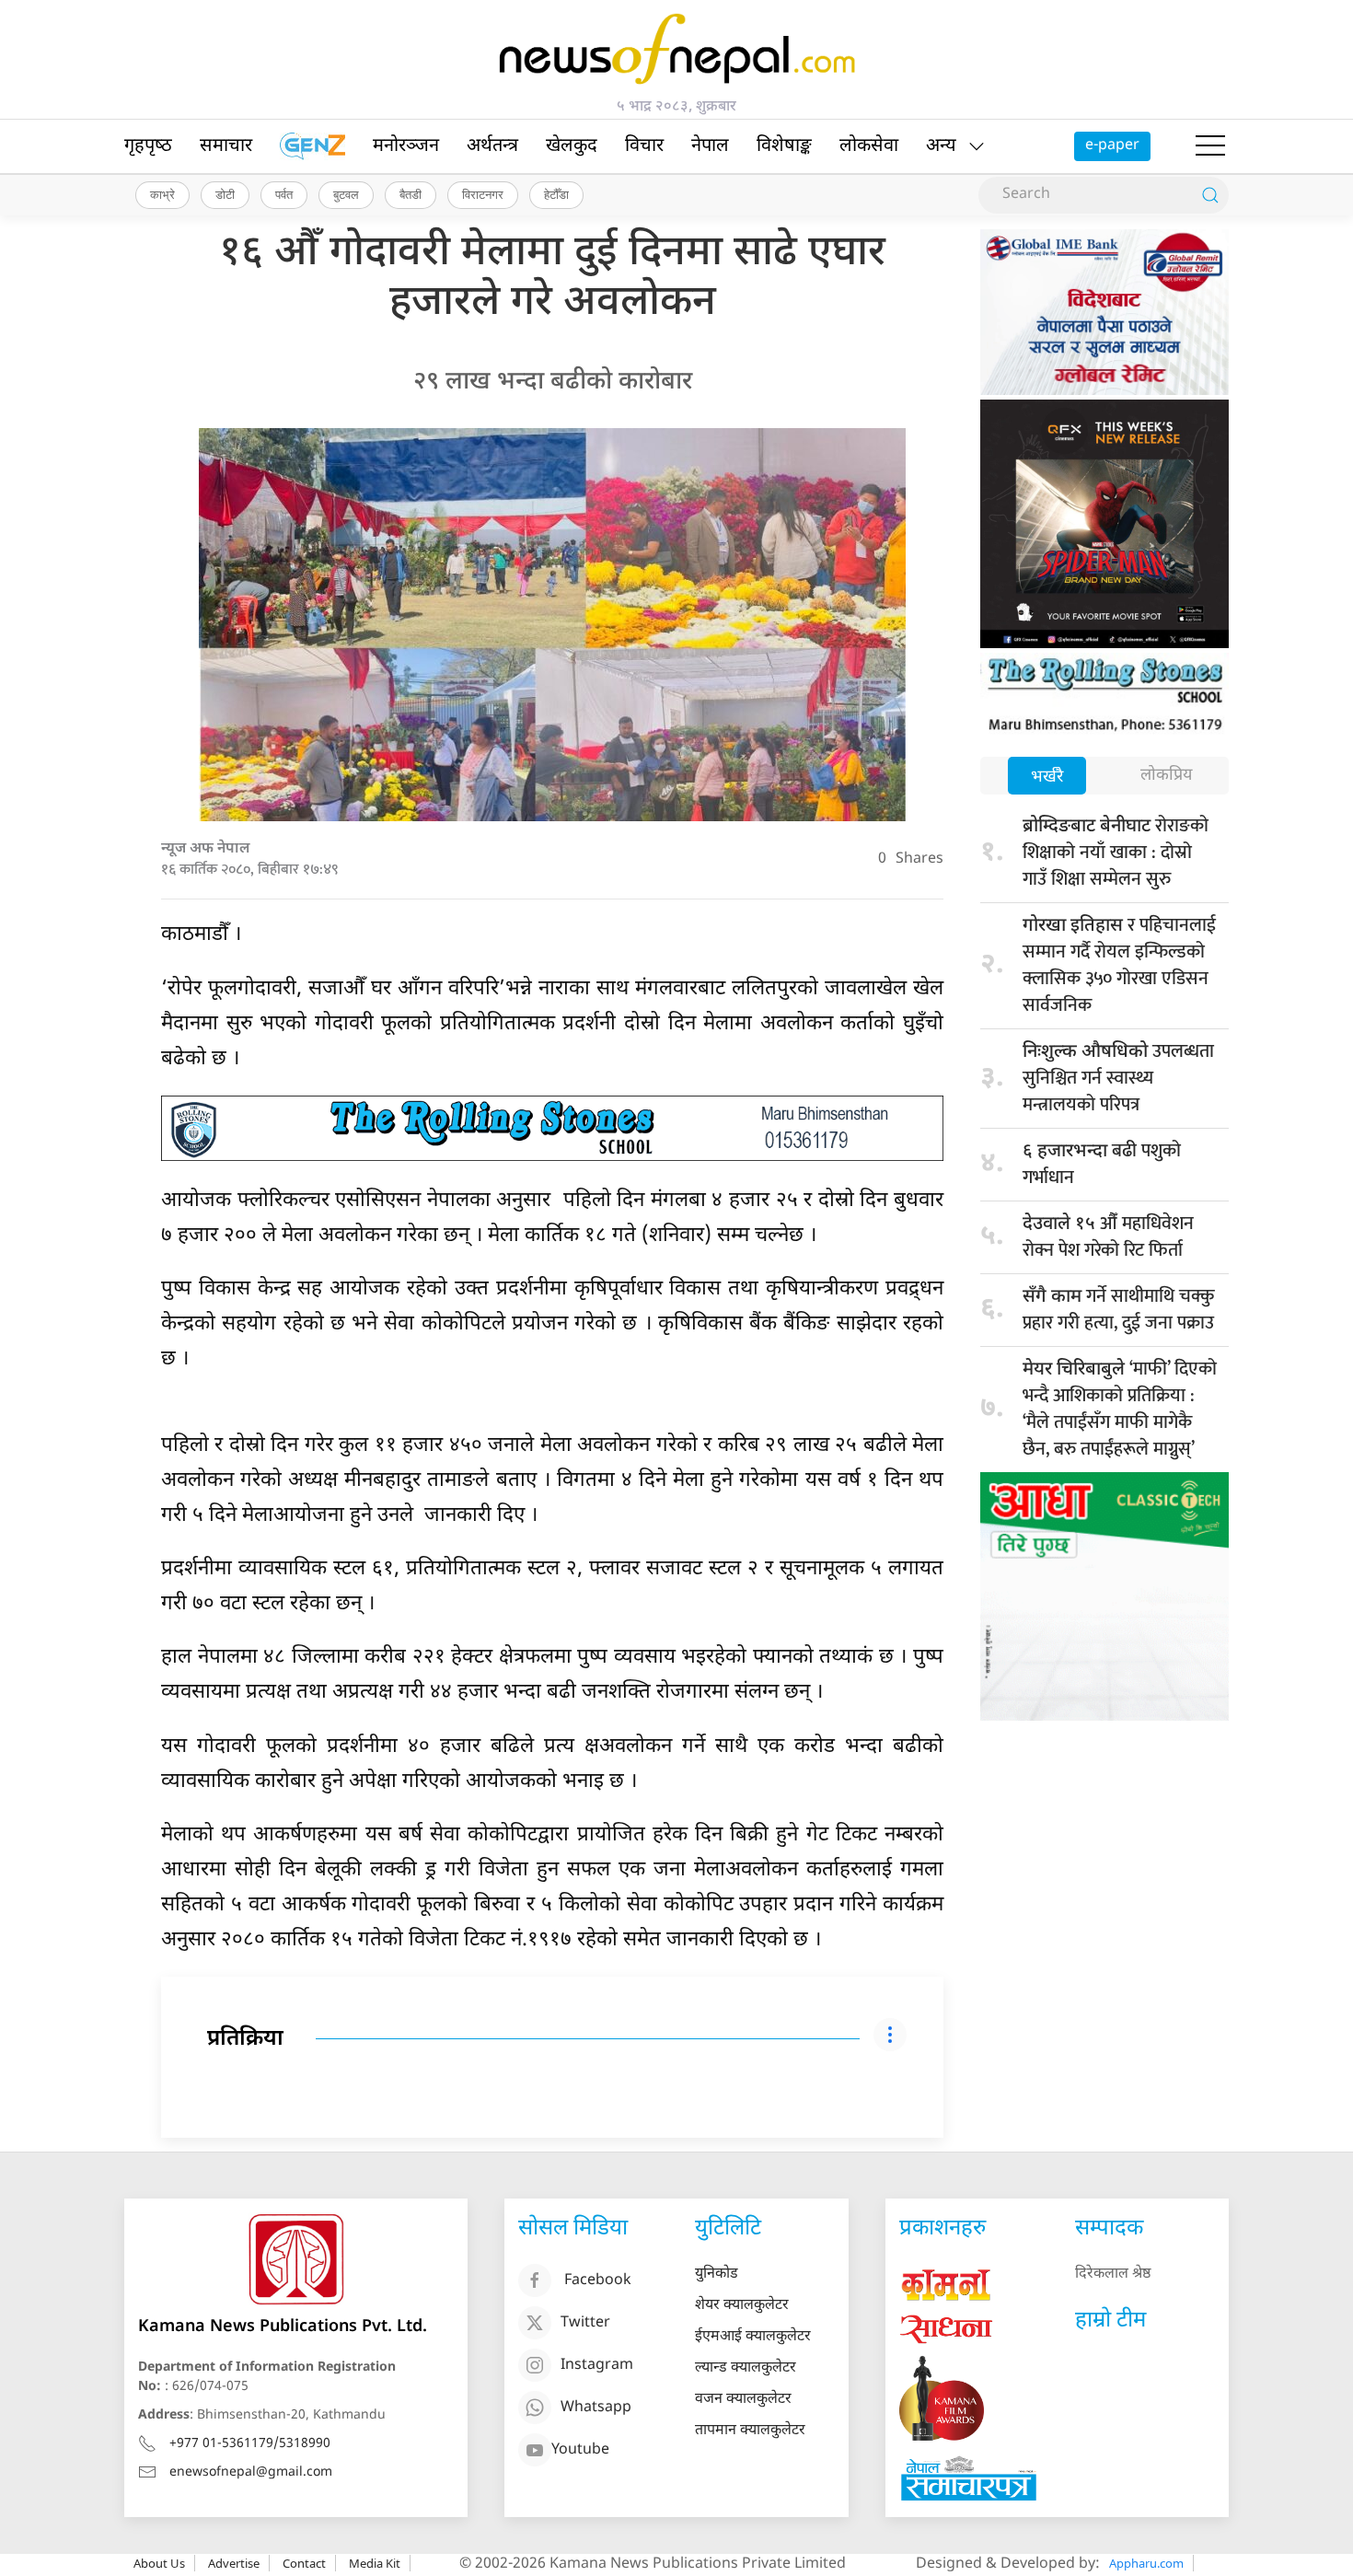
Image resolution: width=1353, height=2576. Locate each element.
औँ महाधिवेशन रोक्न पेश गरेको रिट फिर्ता (1108, 1237)
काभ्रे (162, 194)
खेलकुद (572, 146)
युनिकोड (717, 2274)
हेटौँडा (556, 194)
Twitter (585, 2323)
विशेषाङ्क (784, 146)
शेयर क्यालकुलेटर (742, 2306)
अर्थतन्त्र (492, 146)
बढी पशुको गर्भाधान (1102, 1164)
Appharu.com (1146, 2563)
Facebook (598, 2281)
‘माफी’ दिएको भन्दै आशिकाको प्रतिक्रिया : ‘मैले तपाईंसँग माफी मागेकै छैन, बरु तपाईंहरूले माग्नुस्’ (1120, 1409)
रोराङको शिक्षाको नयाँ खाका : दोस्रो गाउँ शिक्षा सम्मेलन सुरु (1116, 853)
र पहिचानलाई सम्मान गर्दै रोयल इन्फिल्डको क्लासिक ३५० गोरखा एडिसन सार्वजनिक (1119, 965)
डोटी (225, 194)
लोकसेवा (869, 146)
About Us (159, 2563)
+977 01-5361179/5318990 (250, 2444)
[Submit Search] (1210, 195)
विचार (644, 146)
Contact (304, 2563)
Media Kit (375, 2563)
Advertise (234, 2563)
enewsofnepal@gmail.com (251, 2472)
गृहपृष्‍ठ (148, 146)
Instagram (597, 2366)
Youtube (580, 2450)
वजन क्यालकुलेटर (743, 2400)
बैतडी (411, 194)
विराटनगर (483, 194)
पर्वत (284, 194)
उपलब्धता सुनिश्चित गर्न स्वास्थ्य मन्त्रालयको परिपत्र (1118, 1078)
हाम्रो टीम (1110, 2321)
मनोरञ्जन (406, 146)
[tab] (1047, 777)
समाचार (226, 146)
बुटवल (346, 194)
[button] (1210, 146)
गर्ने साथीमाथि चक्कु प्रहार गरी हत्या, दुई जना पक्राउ (1118, 1310)
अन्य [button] (941, 146)
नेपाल (710, 146)
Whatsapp (596, 2408)
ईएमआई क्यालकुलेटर (753, 2337)
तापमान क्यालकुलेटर (750, 2431)
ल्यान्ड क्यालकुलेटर (746, 2368)
